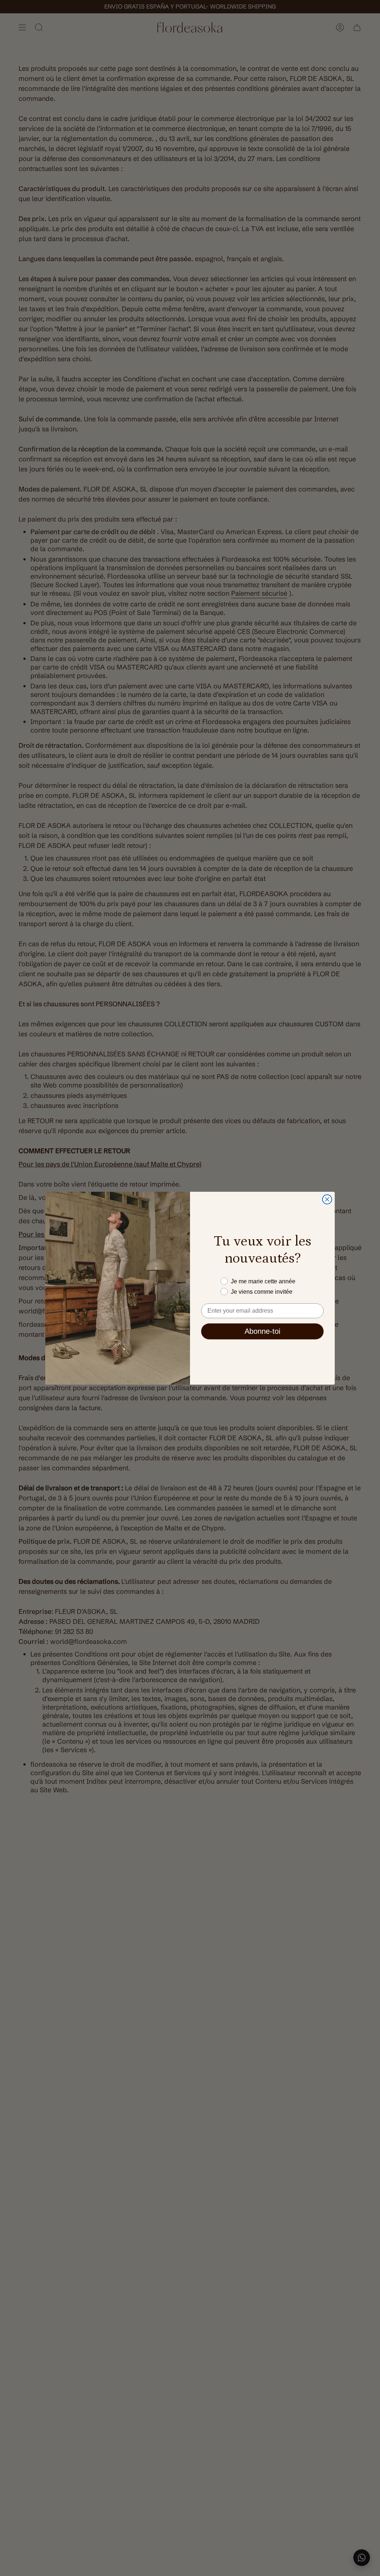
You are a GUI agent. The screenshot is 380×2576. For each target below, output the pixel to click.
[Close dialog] (327, 1199)
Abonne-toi (262, 1331)
